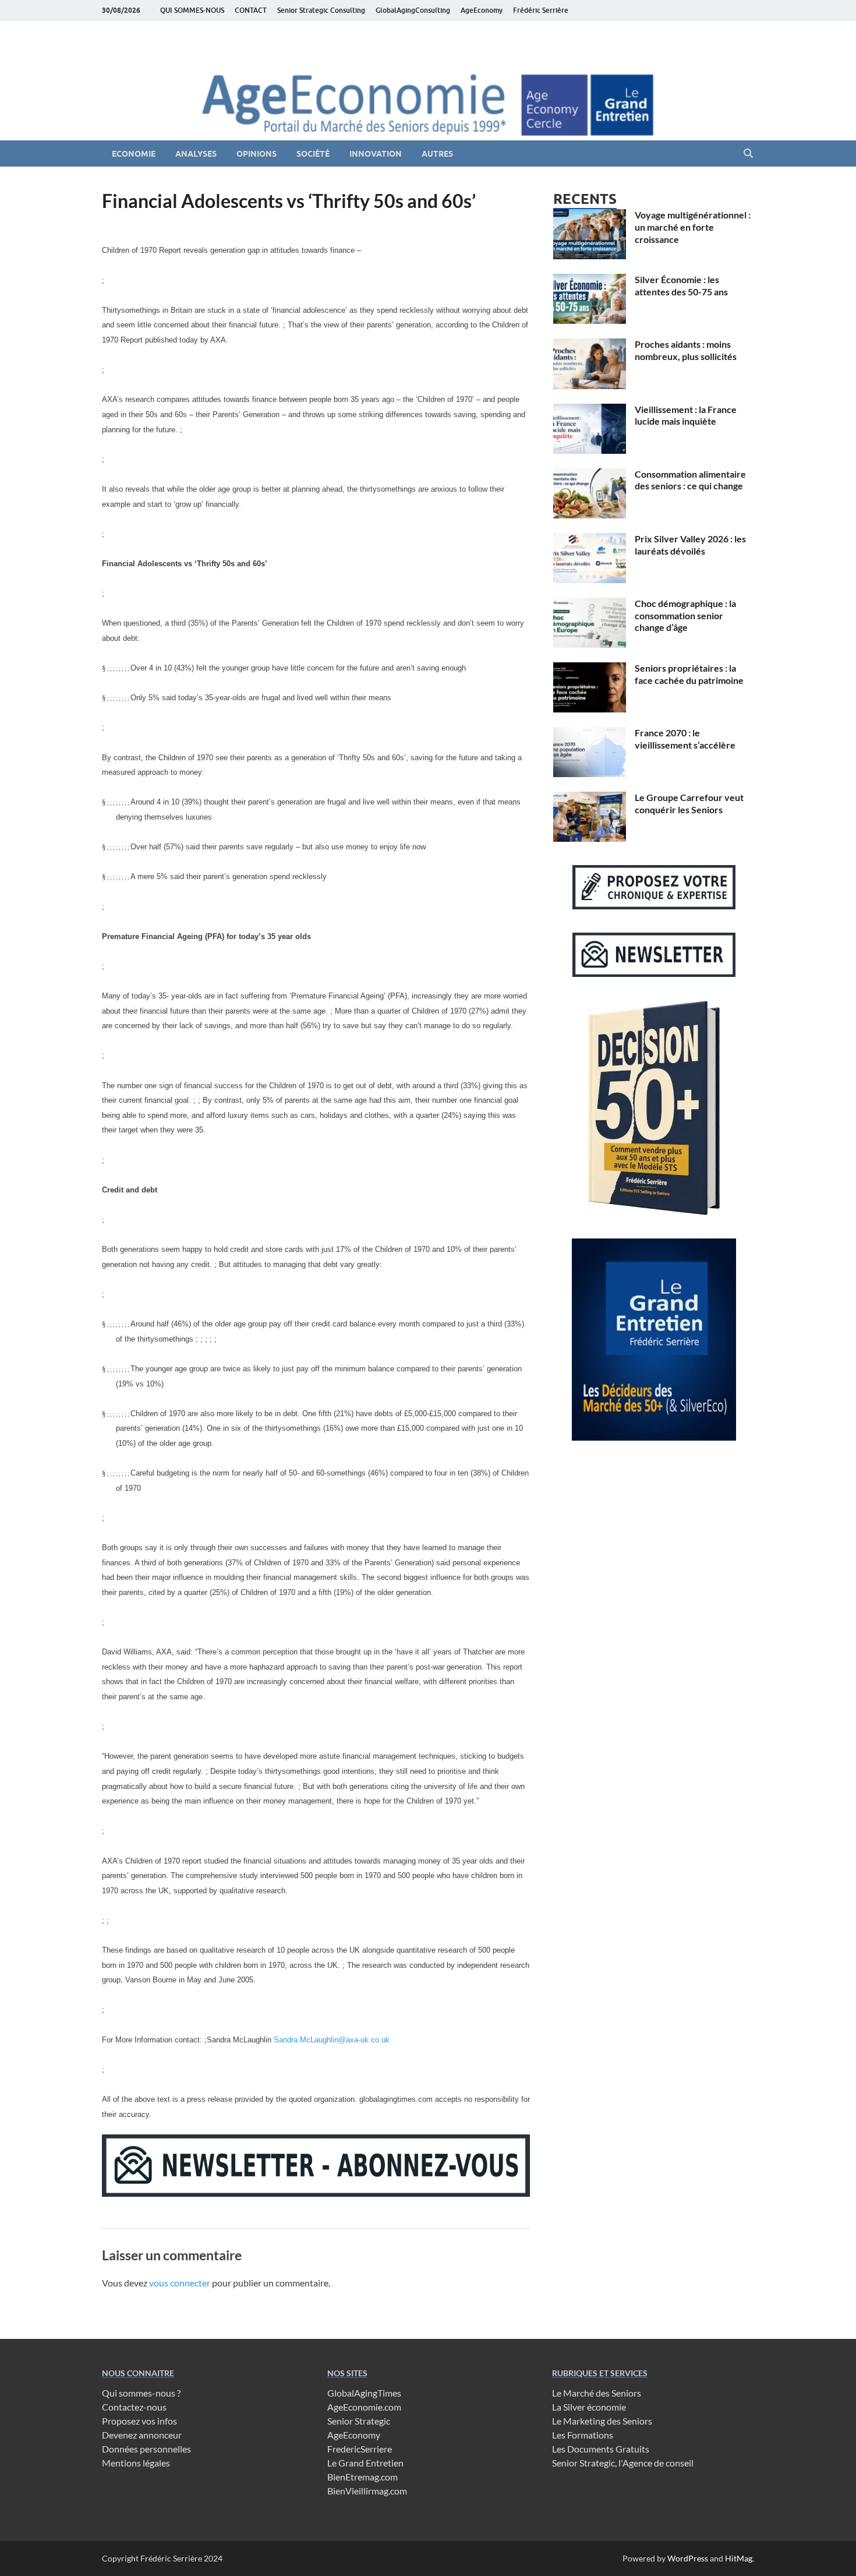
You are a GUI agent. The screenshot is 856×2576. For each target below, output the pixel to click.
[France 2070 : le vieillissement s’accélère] (590, 734)
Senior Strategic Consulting (321, 10)
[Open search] (748, 154)
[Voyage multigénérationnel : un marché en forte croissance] (590, 216)
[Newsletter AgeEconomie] (316, 2193)
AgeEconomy (482, 10)
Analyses (196, 154)
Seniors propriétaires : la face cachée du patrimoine (689, 674)
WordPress (688, 2558)
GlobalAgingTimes (364, 2393)
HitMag (739, 2558)
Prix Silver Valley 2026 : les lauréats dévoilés (690, 545)
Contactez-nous (134, 2407)
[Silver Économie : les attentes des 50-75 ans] (590, 280)
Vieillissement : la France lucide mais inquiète (686, 415)
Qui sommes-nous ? (141, 2393)
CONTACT (251, 10)
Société (313, 154)
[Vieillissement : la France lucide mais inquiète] (590, 410)
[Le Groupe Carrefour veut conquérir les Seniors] (590, 798)
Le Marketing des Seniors (602, 2421)
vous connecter (180, 2283)
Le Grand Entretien (365, 2463)
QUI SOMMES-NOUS (192, 10)
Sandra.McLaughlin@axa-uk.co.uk (332, 2040)
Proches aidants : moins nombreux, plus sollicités (686, 350)
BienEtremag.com (362, 2477)
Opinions (257, 154)
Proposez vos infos (139, 2421)
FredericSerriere (360, 2449)
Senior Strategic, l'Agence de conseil (623, 2463)
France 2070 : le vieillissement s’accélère (685, 739)
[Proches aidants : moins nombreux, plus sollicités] (590, 345)
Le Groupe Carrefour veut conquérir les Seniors (689, 803)
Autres (437, 154)
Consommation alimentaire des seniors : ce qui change (690, 480)
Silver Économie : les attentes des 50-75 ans (681, 285)
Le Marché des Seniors (597, 2393)
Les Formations (583, 2435)
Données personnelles (146, 2449)
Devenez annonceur (142, 2435)
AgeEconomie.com (364, 2407)
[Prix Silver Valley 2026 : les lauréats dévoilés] (590, 540)
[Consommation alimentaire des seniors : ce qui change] (590, 475)
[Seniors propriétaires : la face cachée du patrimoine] (590, 669)
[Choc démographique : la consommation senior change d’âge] (590, 604)
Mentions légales (136, 2463)
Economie (134, 154)
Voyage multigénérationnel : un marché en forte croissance (693, 227)
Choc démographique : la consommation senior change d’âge (685, 615)
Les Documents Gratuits (601, 2449)
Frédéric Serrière (541, 10)
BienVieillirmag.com (367, 2491)
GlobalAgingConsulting (413, 10)
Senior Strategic (359, 2421)
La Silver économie (589, 2407)
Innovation (376, 154)
